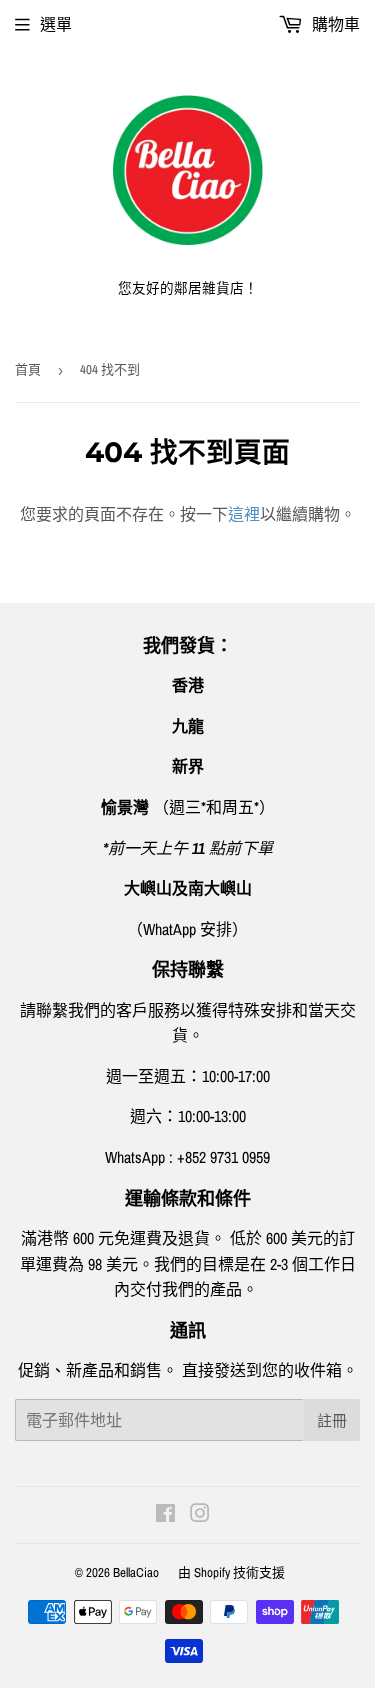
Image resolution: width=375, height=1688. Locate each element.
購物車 (334, 24)
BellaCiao (136, 1572)
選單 (56, 24)
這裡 (244, 514)
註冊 (332, 1420)
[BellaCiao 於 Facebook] (165, 1515)
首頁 (28, 369)
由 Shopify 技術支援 (231, 1572)
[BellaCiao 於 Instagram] (200, 1515)
